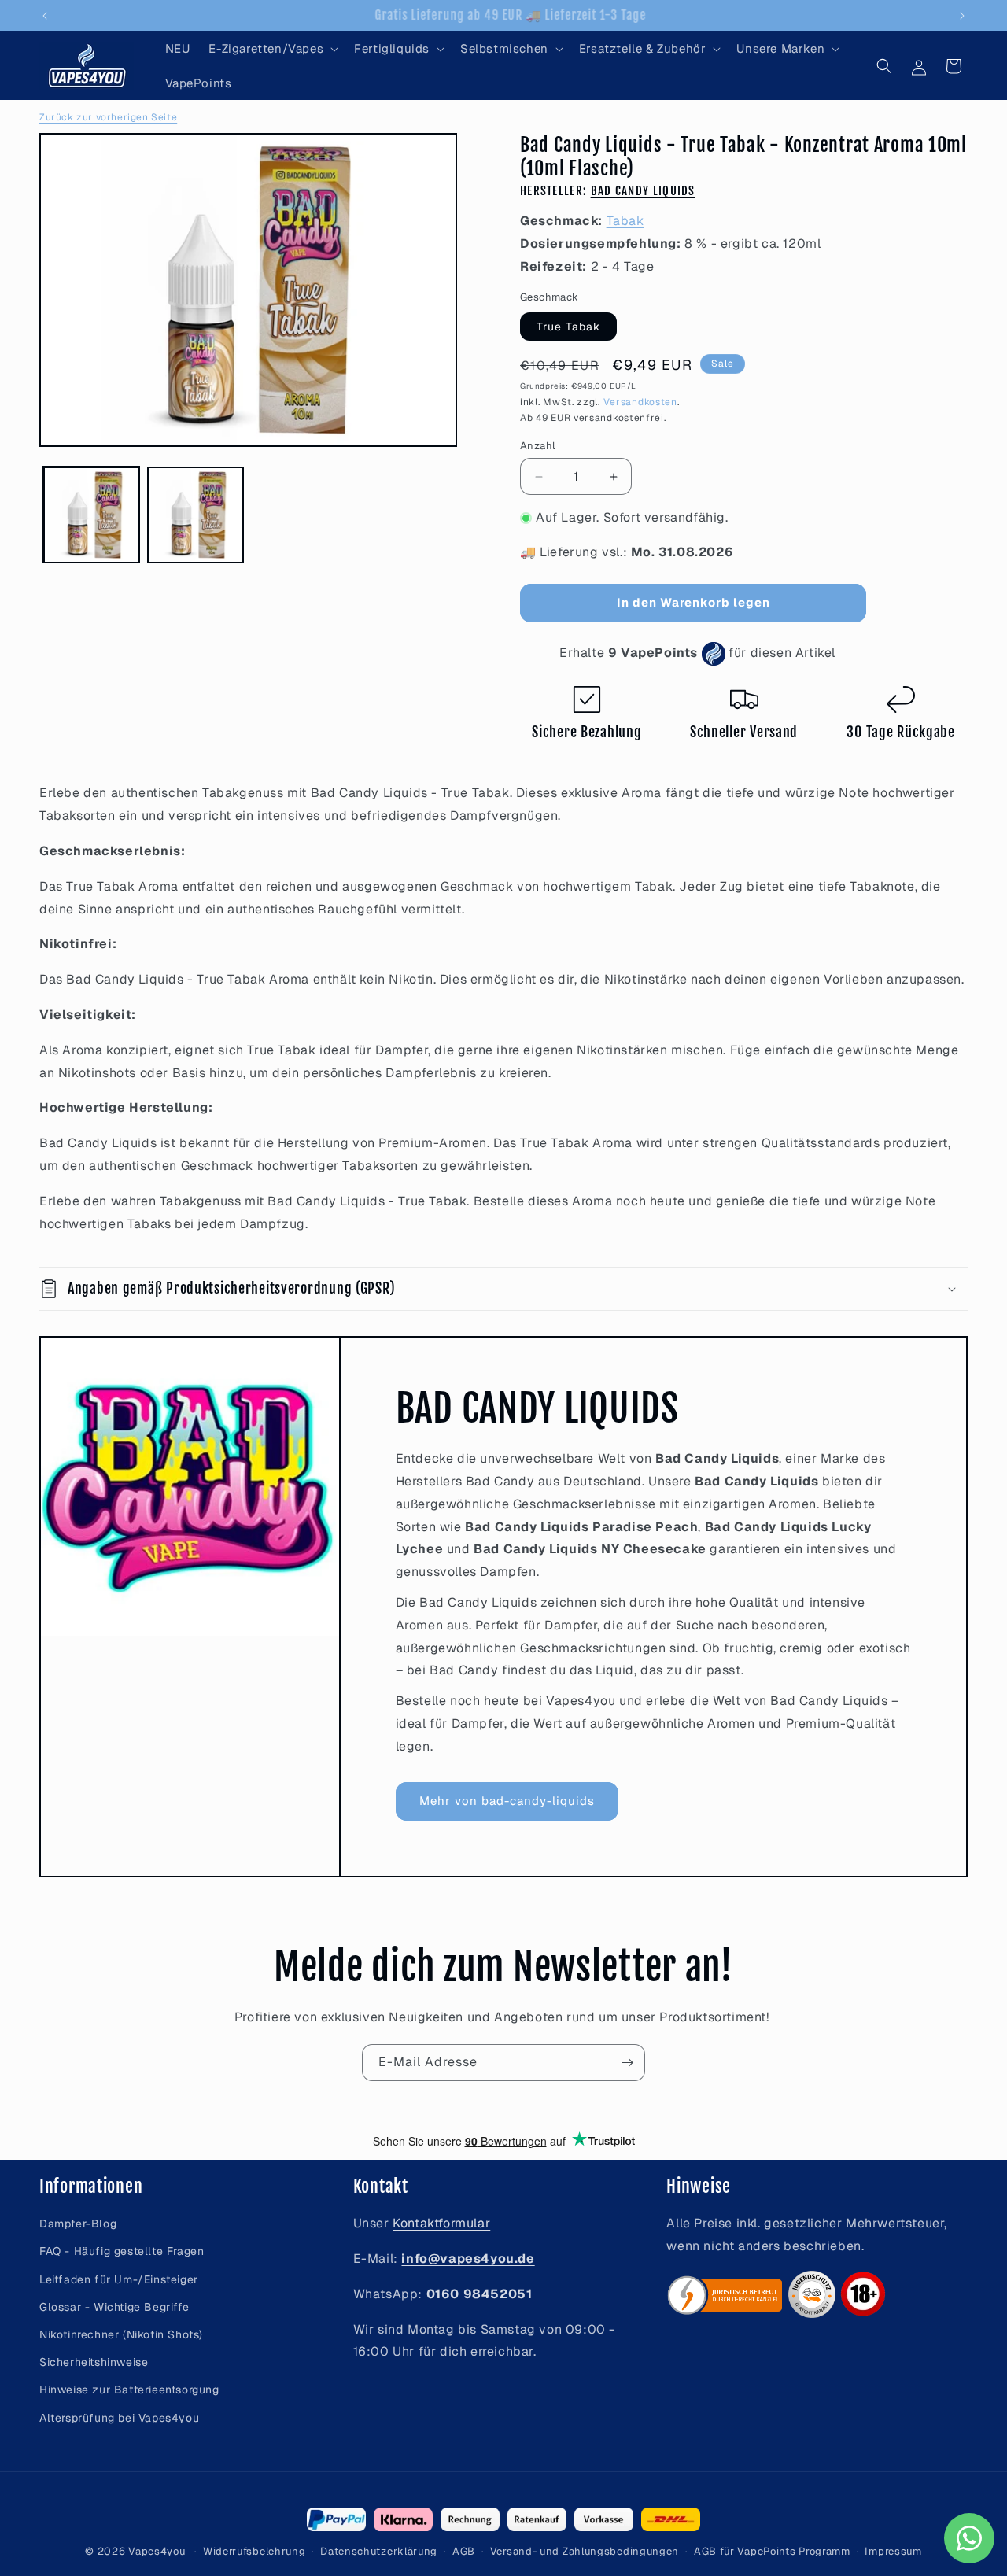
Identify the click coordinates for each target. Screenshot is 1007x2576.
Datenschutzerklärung (379, 2551)
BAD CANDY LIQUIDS (643, 191)
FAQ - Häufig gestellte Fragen (122, 2252)
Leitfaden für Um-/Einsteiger (119, 2279)
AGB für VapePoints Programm (772, 2551)
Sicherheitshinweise (94, 2362)
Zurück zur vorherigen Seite (108, 117)
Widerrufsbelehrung (255, 2551)
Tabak (625, 221)
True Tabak (568, 327)
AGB (464, 2551)
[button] (272, 49)
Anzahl (537, 446)
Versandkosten (640, 402)
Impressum (893, 2551)
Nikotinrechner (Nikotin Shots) (121, 2334)
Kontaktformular (441, 2223)
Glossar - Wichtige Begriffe (114, 2307)
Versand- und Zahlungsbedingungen (585, 2551)
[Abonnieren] (627, 2063)
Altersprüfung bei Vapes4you (119, 2418)
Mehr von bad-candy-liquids (507, 1801)
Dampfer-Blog (78, 2224)
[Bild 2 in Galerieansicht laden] (195, 515)
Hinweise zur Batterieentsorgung (129, 2390)
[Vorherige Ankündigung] (45, 16)
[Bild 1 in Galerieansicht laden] (91, 515)
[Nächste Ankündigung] (962, 16)
